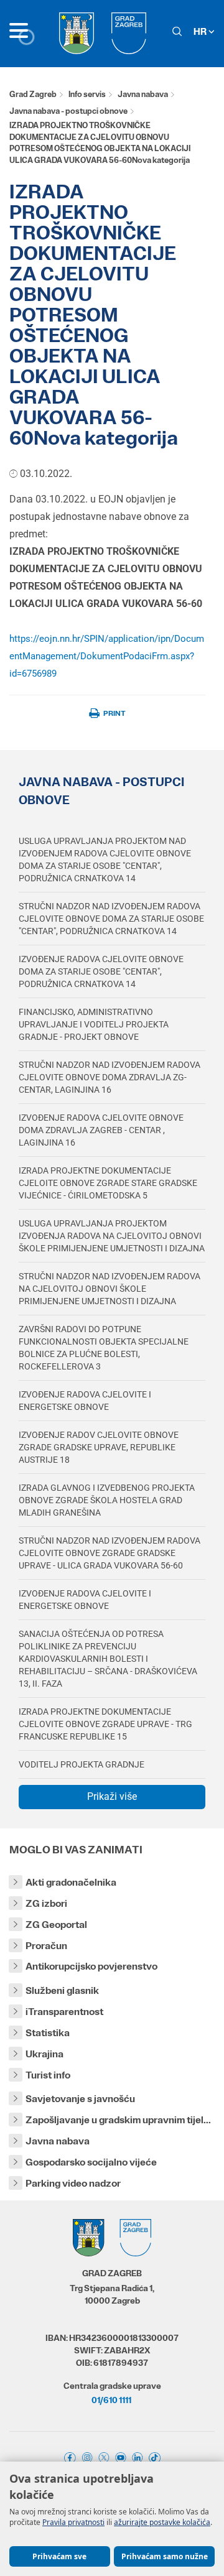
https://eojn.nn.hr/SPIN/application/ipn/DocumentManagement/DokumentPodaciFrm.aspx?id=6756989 (107, 656)
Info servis (87, 94)
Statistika (48, 2033)
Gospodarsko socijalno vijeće (91, 2162)
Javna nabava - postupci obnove (68, 111)
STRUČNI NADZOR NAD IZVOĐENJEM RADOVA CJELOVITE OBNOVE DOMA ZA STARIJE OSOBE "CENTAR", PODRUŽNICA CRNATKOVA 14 (111, 919)
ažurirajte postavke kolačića (162, 2522)
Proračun (46, 1946)
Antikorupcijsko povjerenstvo (91, 1966)
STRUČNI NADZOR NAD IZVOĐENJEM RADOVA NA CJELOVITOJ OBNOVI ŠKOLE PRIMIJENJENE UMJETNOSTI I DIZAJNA (110, 1289)
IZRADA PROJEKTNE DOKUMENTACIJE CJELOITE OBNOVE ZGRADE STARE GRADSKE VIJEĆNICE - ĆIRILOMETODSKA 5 (108, 1183)
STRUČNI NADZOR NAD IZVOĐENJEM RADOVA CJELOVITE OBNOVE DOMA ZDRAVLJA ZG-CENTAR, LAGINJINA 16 (110, 1077)
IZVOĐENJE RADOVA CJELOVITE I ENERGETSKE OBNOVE (85, 1401)
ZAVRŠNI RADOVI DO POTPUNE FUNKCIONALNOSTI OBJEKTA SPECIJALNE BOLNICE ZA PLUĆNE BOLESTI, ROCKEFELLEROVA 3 (104, 1348)
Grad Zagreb (33, 94)
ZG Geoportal (56, 1925)
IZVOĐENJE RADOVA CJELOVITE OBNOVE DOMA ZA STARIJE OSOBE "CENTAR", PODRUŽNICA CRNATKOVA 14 (101, 971)
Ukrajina (44, 2054)
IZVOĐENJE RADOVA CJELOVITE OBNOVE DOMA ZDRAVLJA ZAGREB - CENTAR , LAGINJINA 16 (101, 1130)
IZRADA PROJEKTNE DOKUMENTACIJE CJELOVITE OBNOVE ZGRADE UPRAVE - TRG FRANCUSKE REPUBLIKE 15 (105, 1724)
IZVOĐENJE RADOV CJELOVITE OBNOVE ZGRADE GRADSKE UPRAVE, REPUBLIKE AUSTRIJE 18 (99, 1447)
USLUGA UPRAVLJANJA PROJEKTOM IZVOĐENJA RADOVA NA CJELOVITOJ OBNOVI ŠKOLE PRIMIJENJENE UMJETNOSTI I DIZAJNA (112, 1236)
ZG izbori (46, 1903)
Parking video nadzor (73, 2183)
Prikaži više (112, 1796)
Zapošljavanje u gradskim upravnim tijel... (118, 2120)
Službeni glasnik (62, 1990)
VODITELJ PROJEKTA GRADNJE (82, 1764)
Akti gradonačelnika (71, 1882)
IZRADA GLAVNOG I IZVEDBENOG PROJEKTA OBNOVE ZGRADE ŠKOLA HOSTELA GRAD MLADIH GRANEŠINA (107, 1500)
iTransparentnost (64, 2012)
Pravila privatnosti (73, 2522)
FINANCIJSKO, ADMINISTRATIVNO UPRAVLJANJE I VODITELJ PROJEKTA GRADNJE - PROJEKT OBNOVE (94, 1024)
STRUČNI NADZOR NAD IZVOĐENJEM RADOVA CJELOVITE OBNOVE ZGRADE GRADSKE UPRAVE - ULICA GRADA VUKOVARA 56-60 (110, 1553)
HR (201, 31)
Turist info (48, 2075)
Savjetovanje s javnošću (80, 2099)
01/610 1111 (111, 2400)
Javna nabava (143, 94)
